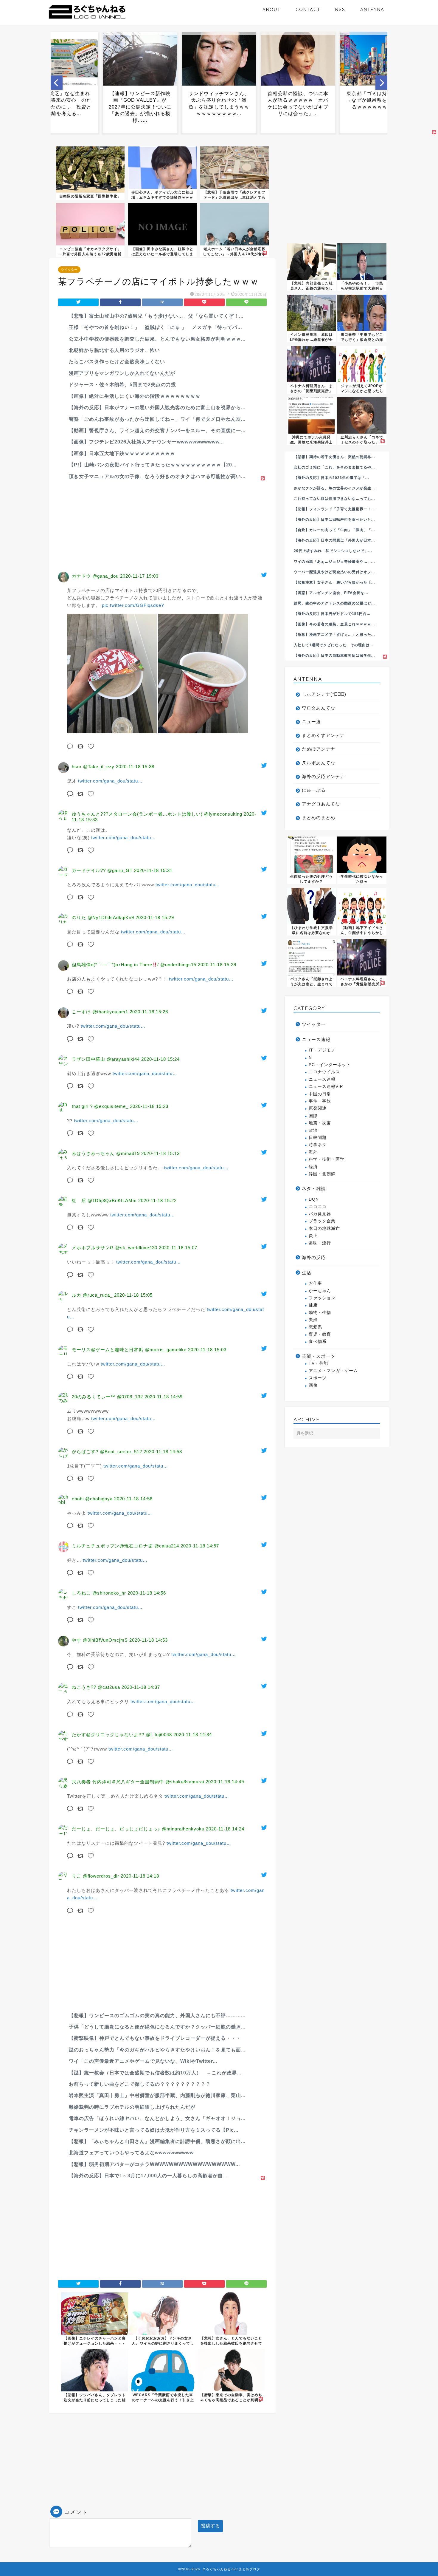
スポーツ (318, 1378)
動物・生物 (320, 1313)
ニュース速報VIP (326, 1087)
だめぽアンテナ (319, 749)
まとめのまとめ (319, 818)
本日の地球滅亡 (324, 1229)
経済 (313, 1167)
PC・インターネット (330, 1065)
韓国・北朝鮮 (322, 1174)
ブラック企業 (322, 1221)
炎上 (313, 1236)
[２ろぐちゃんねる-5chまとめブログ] (87, 19)
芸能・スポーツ (319, 1356)
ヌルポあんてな (319, 763)
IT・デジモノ (322, 1050)
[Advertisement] (162, 524)
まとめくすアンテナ (323, 735)
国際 (313, 1116)
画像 (313, 1385)
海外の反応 (314, 1257)
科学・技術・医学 (327, 1159)
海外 (313, 1152)
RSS (340, 9)
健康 (313, 1305)
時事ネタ (318, 1145)
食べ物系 (318, 1342)
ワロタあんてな (319, 708)
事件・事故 (320, 1101)
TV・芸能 (318, 1363)
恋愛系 (315, 1327)
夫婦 (313, 1320)
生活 (307, 1273)
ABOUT (272, 9)
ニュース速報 (316, 1039)
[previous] (57, 83)
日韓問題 (318, 1138)
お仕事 (315, 1283)
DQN (314, 1199)
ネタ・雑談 (314, 1189)
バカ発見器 (320, 1214)
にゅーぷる (314, 790)
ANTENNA (372, 9)
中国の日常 (320, 1094)
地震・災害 (320, 1123)
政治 (313, 1130)
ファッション (322, 1298)
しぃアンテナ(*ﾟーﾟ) (324, 694)
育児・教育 (320, 1334)
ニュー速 (311, 722)
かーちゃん (320, 1291)
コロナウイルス (324, 1072)
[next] (381, 83)
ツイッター (69, 270)
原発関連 (318, 1108)
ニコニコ (318, 1207)
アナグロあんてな (321, 804)
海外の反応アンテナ (323, 776)
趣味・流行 (320, 1243)
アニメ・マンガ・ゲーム (333, 1371)
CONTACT (308, 9)
